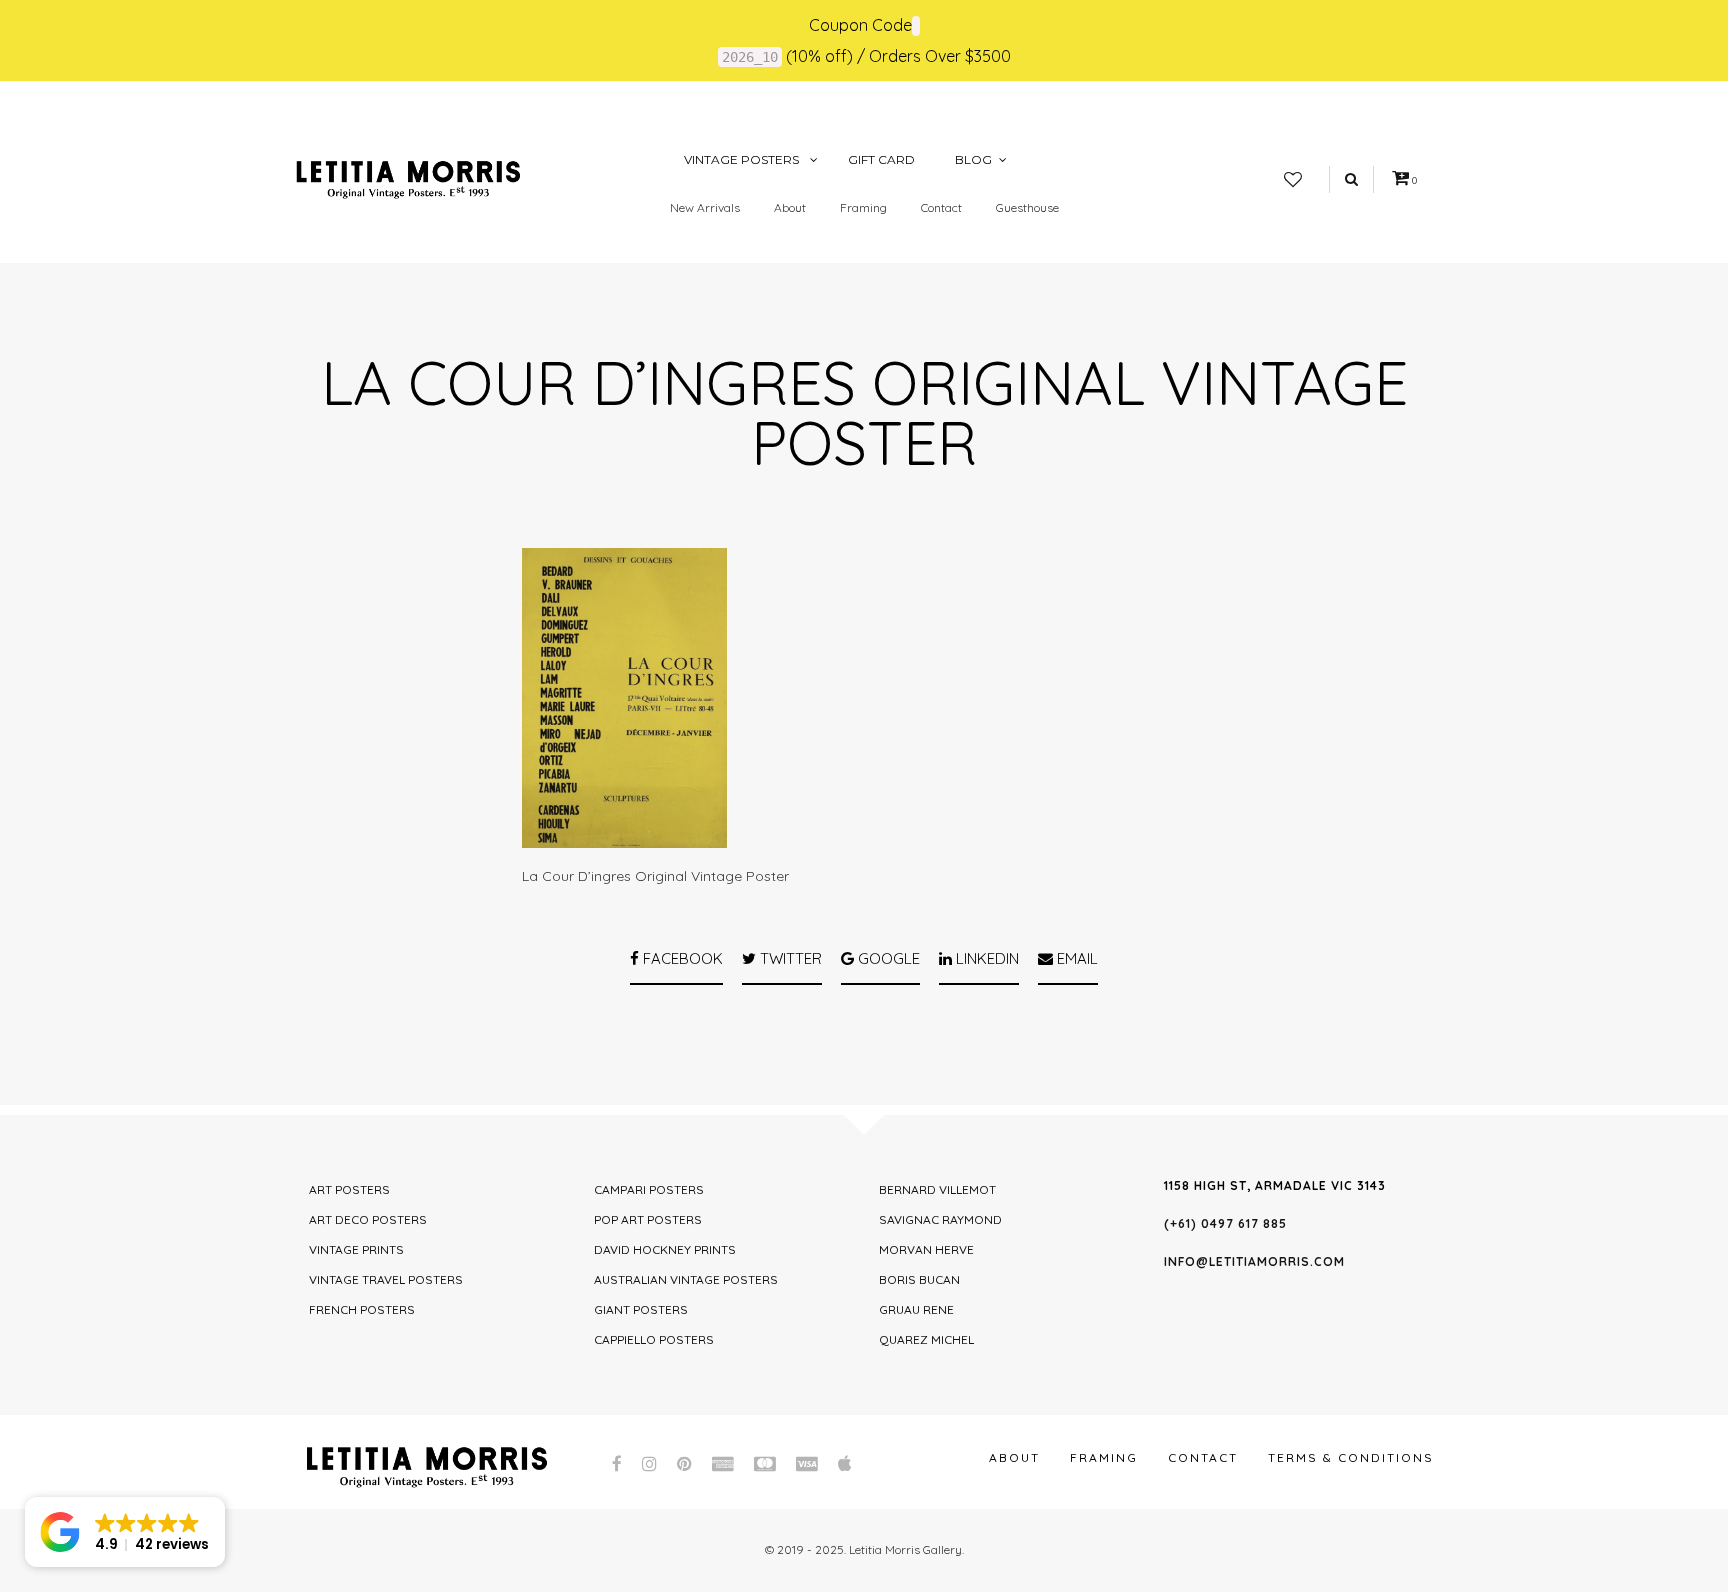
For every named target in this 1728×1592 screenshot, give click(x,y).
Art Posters (349, 1189)
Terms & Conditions (1351, 1457)
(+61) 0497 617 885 (1225, 1223)
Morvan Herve (926, 1249)
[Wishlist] (1293, 180)
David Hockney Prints (665, 1249)
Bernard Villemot (937, 1189)
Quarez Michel (926, 1339)
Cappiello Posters (654, 1339)
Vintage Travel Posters (386, 1279)
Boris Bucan (919, 1279)
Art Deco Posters (368, 1219)
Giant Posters (641, 1309)
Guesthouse (1027, 207)
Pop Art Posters (648, 1219)
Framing (863, 207)
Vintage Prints (356, 1249)
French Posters (362, 1309)
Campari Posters (649, 1189)
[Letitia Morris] (408, 178)
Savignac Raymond (940, 1219)
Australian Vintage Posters (686, 1279)
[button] (125, 1532)
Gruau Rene (916, 1309)
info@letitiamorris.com (1254, 1261)
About (790, 207)
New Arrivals (705, 207)
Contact (941, 207)
